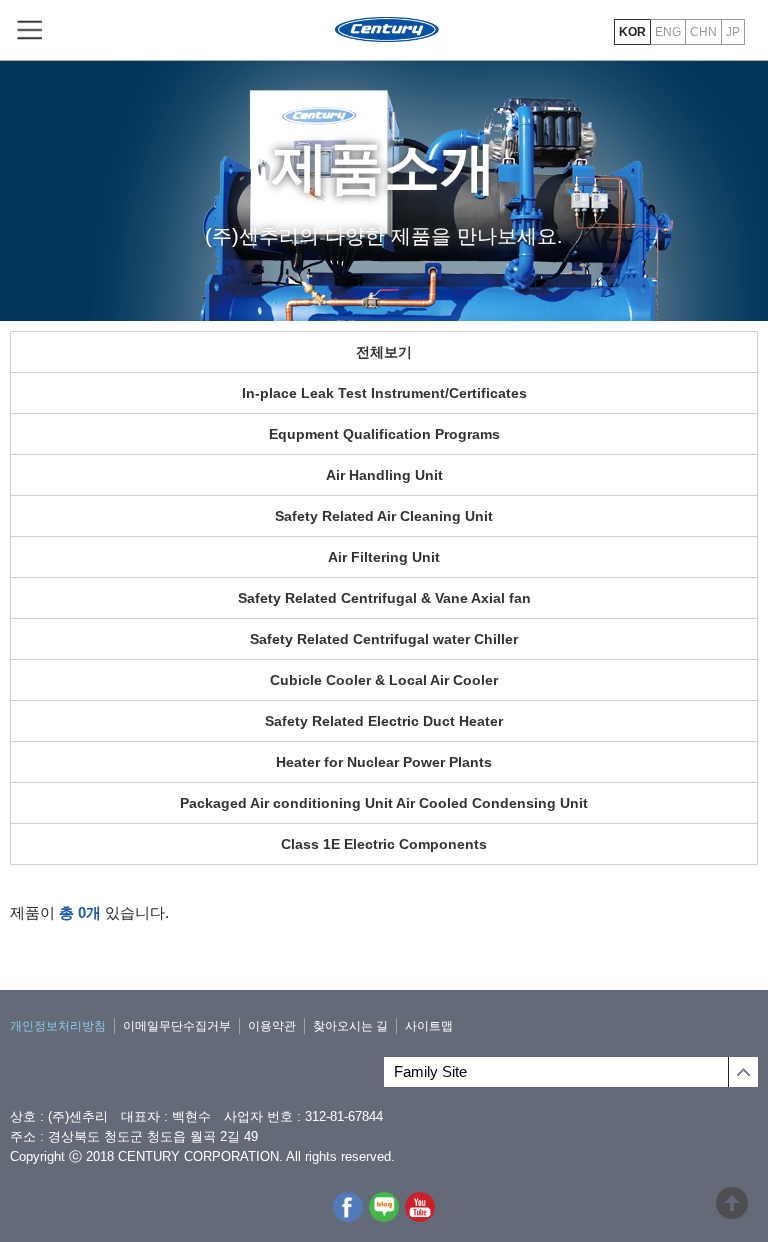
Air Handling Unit (384, 475)
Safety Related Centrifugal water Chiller (384, 639)
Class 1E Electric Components (384, 844)
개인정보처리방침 (58, 1026)
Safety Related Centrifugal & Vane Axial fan (384, 598)
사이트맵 (429, 1026)
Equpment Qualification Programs (384, 434)
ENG (668, 32)
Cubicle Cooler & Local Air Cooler (384, 680)
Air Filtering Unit (384, 557)
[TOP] (732, 1210)
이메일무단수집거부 (177, 1026)
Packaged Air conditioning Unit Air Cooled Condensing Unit (384, 803)
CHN (703, 32)
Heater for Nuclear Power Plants (384, 762)
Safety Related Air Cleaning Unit (384, 516)
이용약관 (272, 1026)
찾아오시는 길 (350, 1026)
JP (733, 32)
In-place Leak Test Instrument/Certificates (384, 393)
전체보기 (384, 352)
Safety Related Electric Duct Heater (384, 721)
